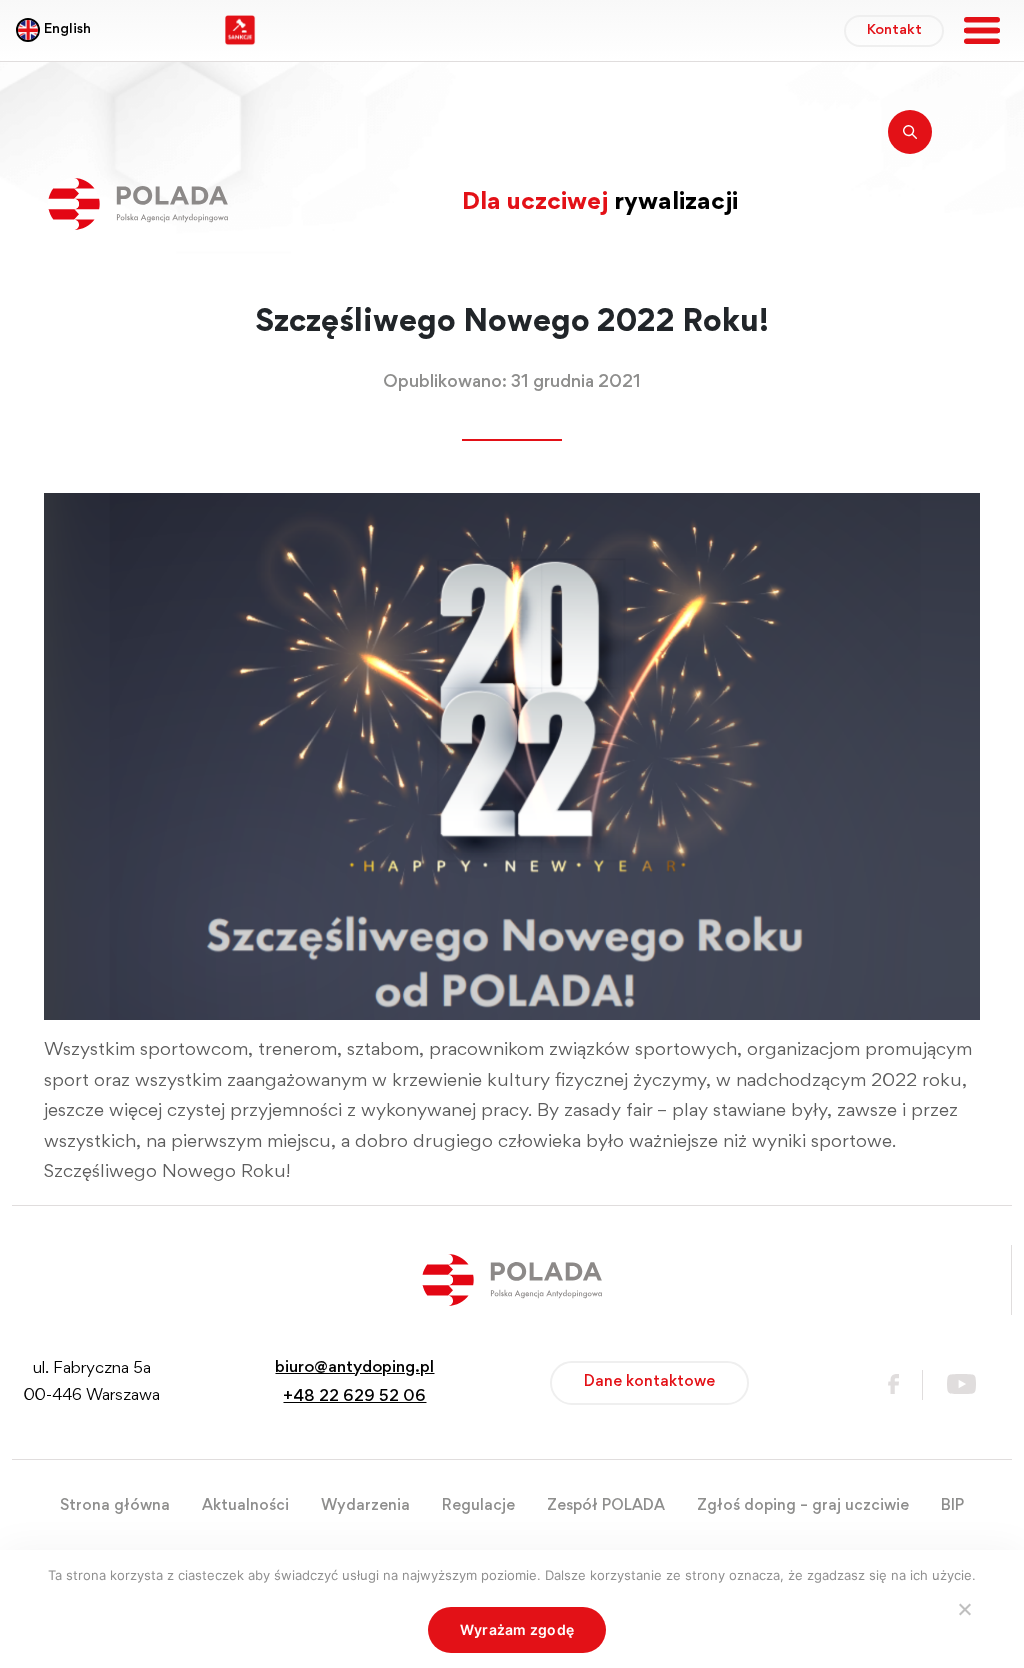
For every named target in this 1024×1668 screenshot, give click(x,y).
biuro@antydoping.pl (354, 1368)
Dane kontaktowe (649, 1382)
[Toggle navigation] (982, 30)
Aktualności (245, 1506)
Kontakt (894, 30)
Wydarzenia (365, 1506)
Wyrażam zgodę (517, 1629)
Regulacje (478, 1506)
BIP (952, 1506)
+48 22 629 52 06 (354, 1397)
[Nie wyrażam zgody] (964, 1609)
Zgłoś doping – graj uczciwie (803, 1506)
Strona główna (115, 1506)
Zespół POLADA (606, 1506)
